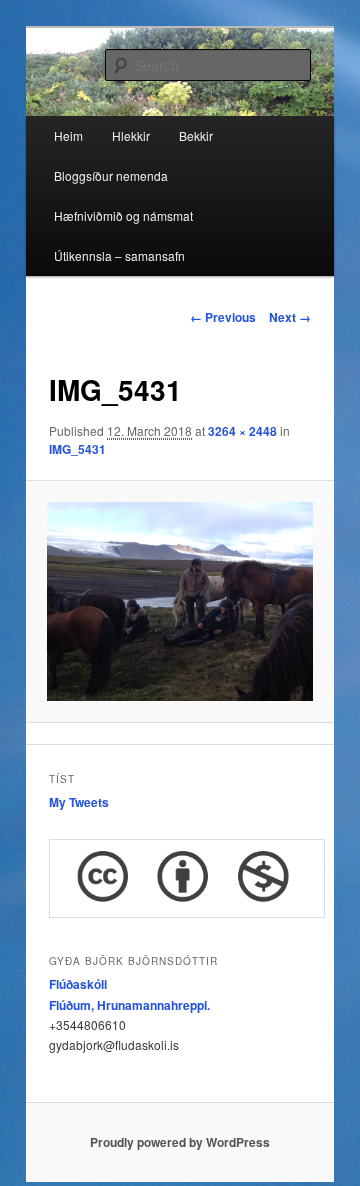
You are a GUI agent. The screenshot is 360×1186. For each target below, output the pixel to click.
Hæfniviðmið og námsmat (123, 215)
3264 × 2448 (242, 431)
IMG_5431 (77, 449)
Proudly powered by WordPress (180, 1142)
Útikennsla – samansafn (119, 255)
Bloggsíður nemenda (111, 175)
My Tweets (79, 802)
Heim (68, 135)
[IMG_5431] (179, 601)
